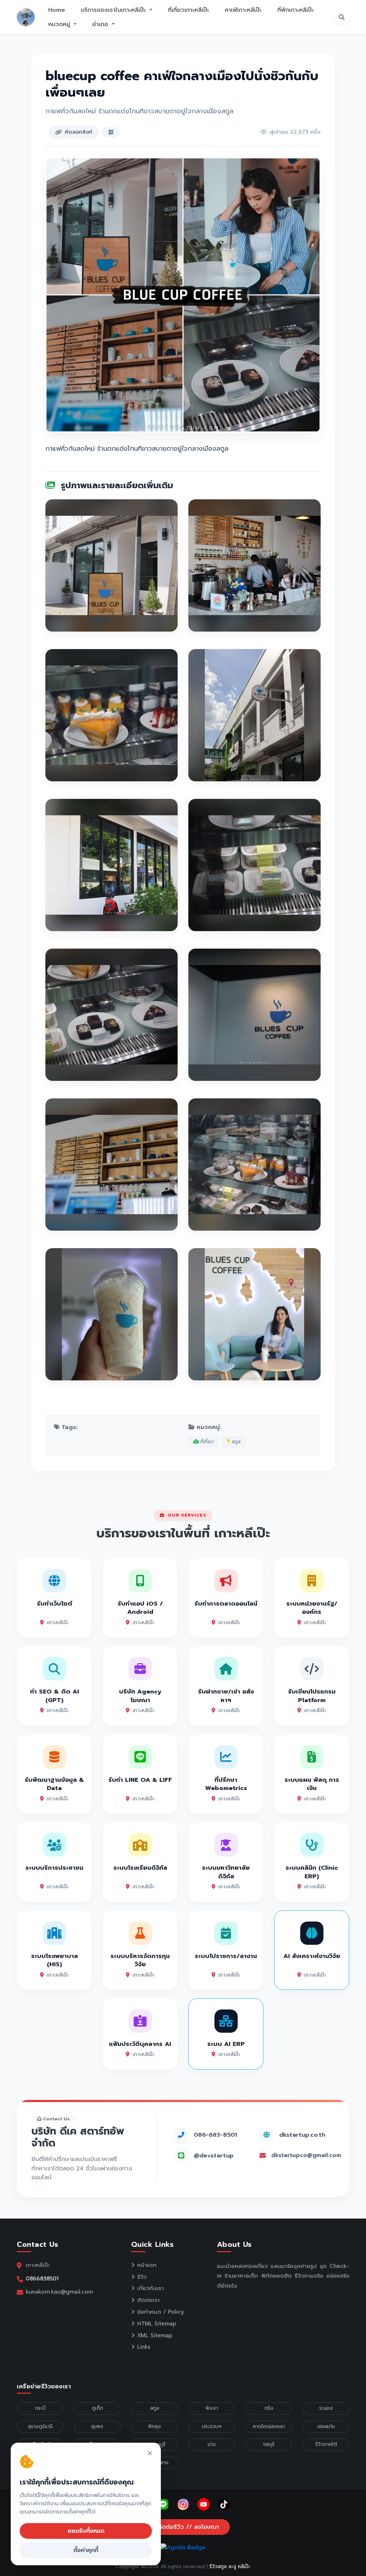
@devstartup (214, 2155)
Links (144, 2347)
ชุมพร (97, 2426)
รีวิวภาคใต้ (326, 2444)
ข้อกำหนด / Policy (161, 2312)
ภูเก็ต (97, 2408)
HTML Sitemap (157, 2324)
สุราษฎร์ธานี (40, 2426)
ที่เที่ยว (206, 1442)
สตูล (235, 1442)
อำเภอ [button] (101, 24)
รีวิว (142, 2277)
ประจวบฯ (212, 2426)
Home (57, 10)
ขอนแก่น (326, 2426)
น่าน (212, 2444)
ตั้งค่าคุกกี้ (86, 2550)
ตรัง (269, 2408)
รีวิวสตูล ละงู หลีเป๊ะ (230, 2567)
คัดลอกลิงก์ (78, 132)
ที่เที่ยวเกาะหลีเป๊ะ (189, 10)
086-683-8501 (215, 2135)
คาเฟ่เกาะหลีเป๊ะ (243, 10)
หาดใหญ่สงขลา (269, 2426)
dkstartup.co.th (302, 2135)
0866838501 (42, 2278)
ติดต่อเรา (149, 2300)
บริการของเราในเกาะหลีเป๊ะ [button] (114, 10)
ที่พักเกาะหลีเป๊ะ (296, 10)
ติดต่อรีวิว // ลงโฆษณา (187, 2527)
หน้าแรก (147, 2265)
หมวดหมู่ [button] (60, 24)
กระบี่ (40, 2408)
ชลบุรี (269, 2444)
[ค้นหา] (342, 17)
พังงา (212, 2408)
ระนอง (326, 2408)
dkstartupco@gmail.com (306, 2155)
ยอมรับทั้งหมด (86, 2531)
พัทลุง (154, 2426)
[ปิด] (150, 2454)
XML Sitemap (155, 2335)
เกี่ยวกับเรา (150, 2288)
